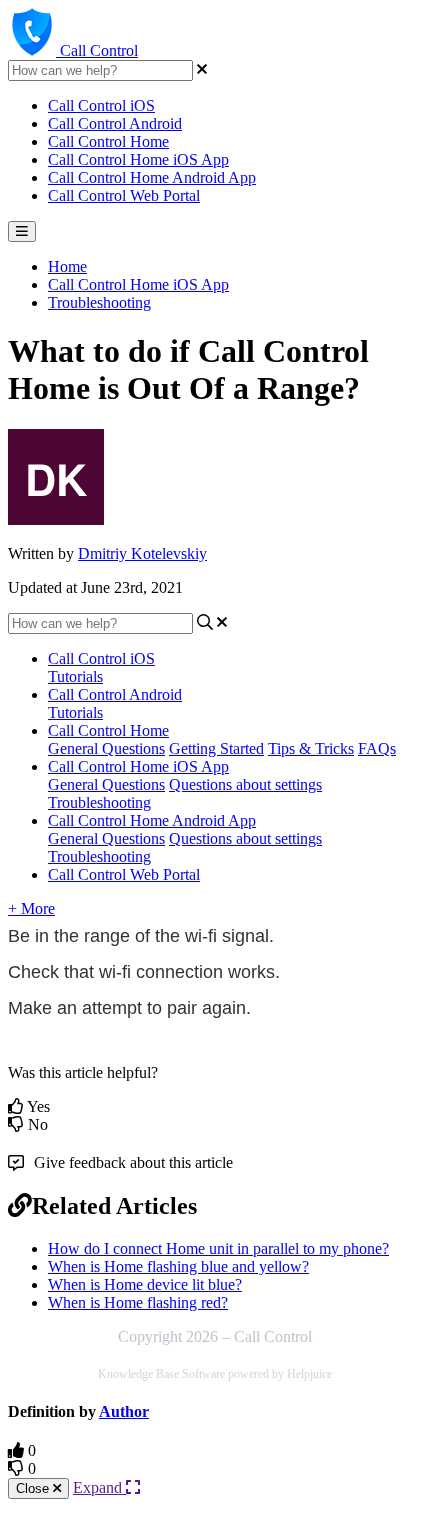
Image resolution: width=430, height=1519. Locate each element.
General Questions (106, 748)
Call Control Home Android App (152, 177)
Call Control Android (115, 123)
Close (34, 1488)
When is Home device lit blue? (145, 1284)
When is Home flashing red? (138, 1302)
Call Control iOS (101, 105)
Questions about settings (245, 784)
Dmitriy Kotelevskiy (142, 553)
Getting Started (216, 748)
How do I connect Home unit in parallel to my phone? (218, 1248)
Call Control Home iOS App (138, 159)
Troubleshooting (99, 302)
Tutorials (75, 676)
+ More (31, 908)
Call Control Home (108, 141)
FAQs (377, 748)
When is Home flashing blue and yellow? (178, 1266)
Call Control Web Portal (124, 195)
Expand (99, 1487)
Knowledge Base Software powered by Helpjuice (215, 1374)
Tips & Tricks (311, 748)
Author (124, 1411)
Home (67, 266)
